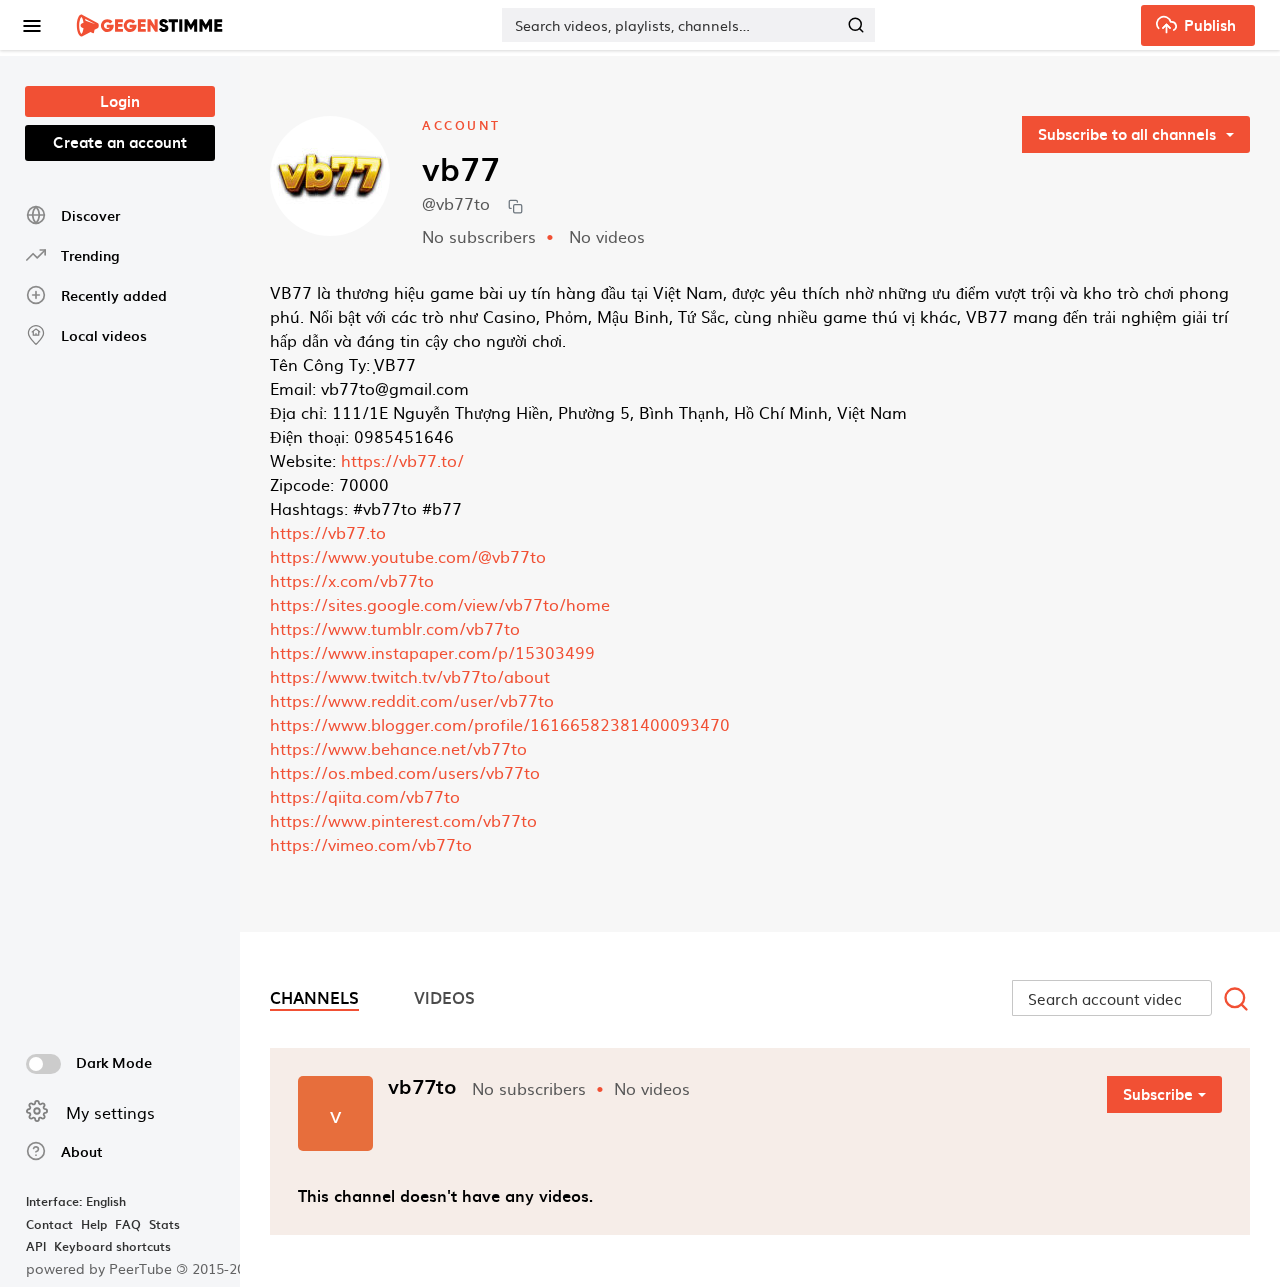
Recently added (114, 295)
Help (94, 1224)
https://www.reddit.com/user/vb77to (412, 700)
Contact (49, 1224)
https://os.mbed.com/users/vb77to (405, 772)
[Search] (856, 25)
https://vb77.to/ (402, 460)
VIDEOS (444, 997)
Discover (90, 215)
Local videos (104, 335)
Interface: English (76, 1201)
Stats (164, 1224)
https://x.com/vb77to (352, 580)
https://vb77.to (328, 532)
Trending (90, 255)
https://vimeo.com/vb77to (371, 844)
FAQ (128, 1224)
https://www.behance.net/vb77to (398, 748)
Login (120, 101)
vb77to (422, 1086)
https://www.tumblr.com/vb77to (395, 628)
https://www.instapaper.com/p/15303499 (432, 652)
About (82, 1151)
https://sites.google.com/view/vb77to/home (440, 604)
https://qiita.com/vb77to (365, 796)
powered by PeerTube (99, 1268)
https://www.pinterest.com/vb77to (403, 820)
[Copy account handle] (515, 205)
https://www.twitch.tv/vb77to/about (410, 676)
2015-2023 (218, 1268)
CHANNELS (314, 997)
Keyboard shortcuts (112, 1246)
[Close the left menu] (31, 25)
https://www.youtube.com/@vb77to (408, 556)
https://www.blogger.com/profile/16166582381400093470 (500, 724)
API (36, 1246)
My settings (110, 1112)
